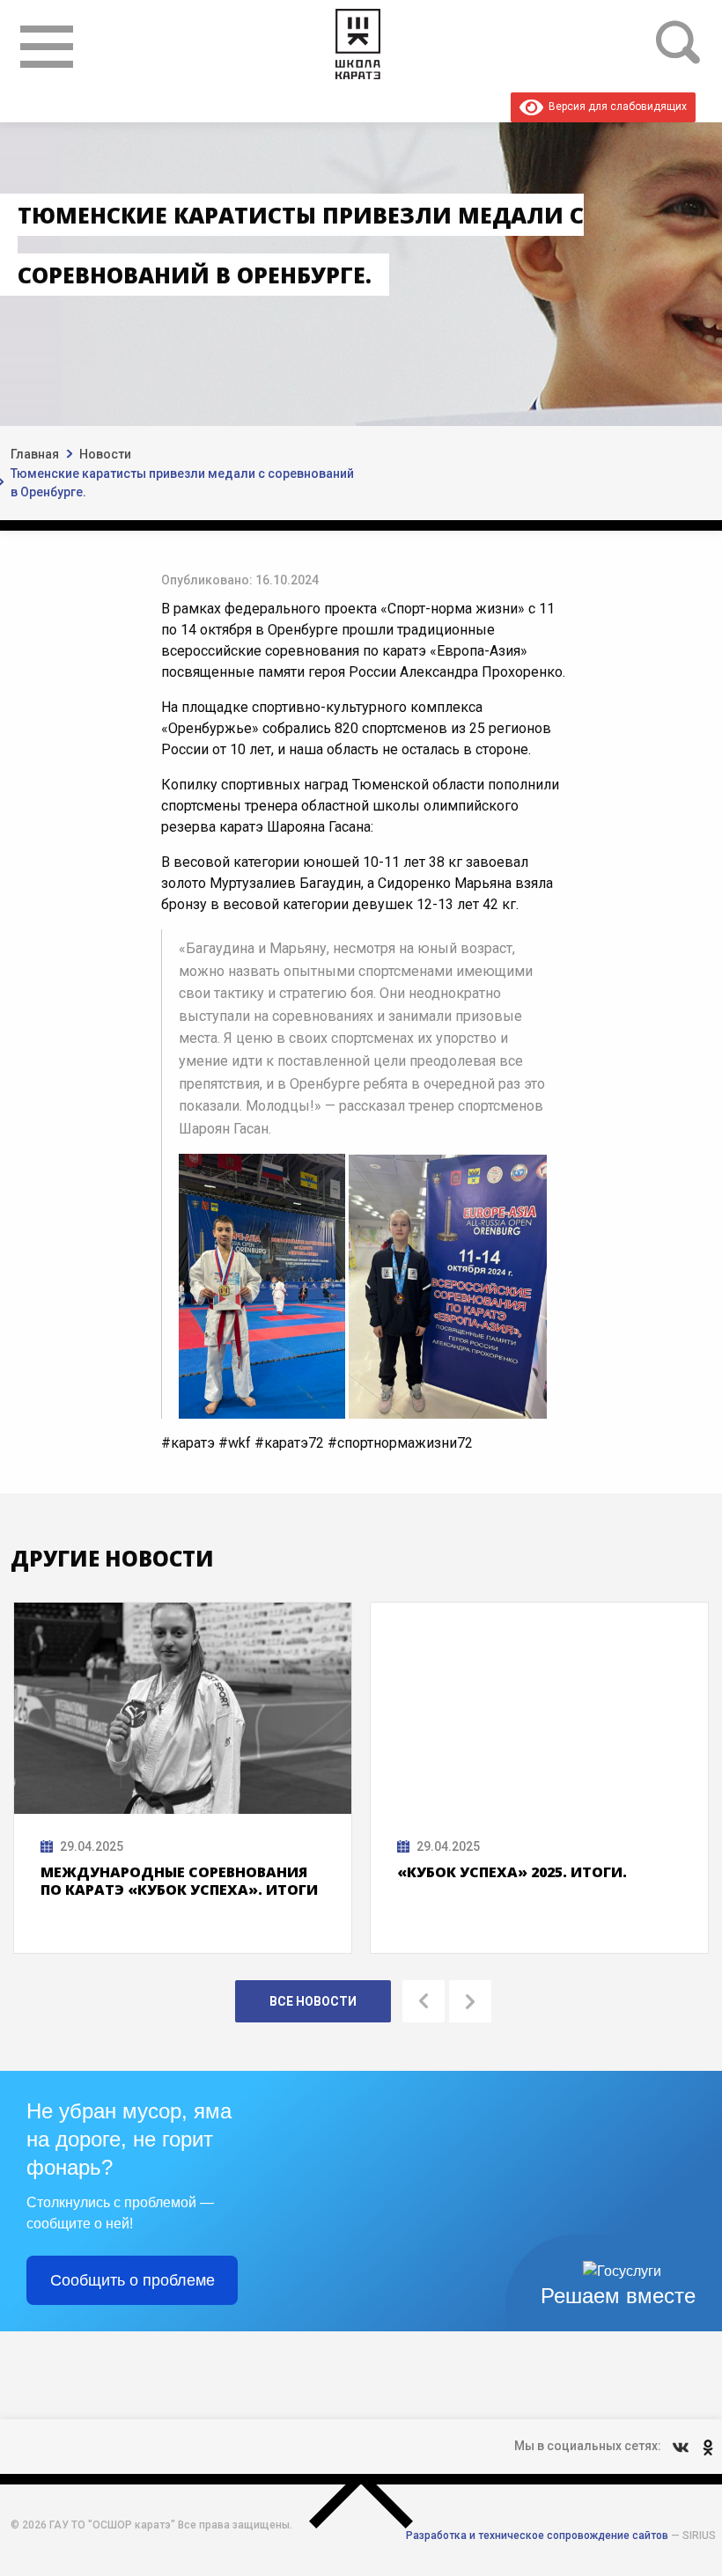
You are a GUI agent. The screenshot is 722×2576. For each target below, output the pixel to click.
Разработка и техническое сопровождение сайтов (537, 2536)
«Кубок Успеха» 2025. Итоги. (512, 1872)
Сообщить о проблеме (133, 2280)
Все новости (313, 2001)
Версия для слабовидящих (615, 106)
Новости (105, 454)
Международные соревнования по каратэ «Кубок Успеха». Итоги (179, 1881)
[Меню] (47, 47)
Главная (35, 454)
